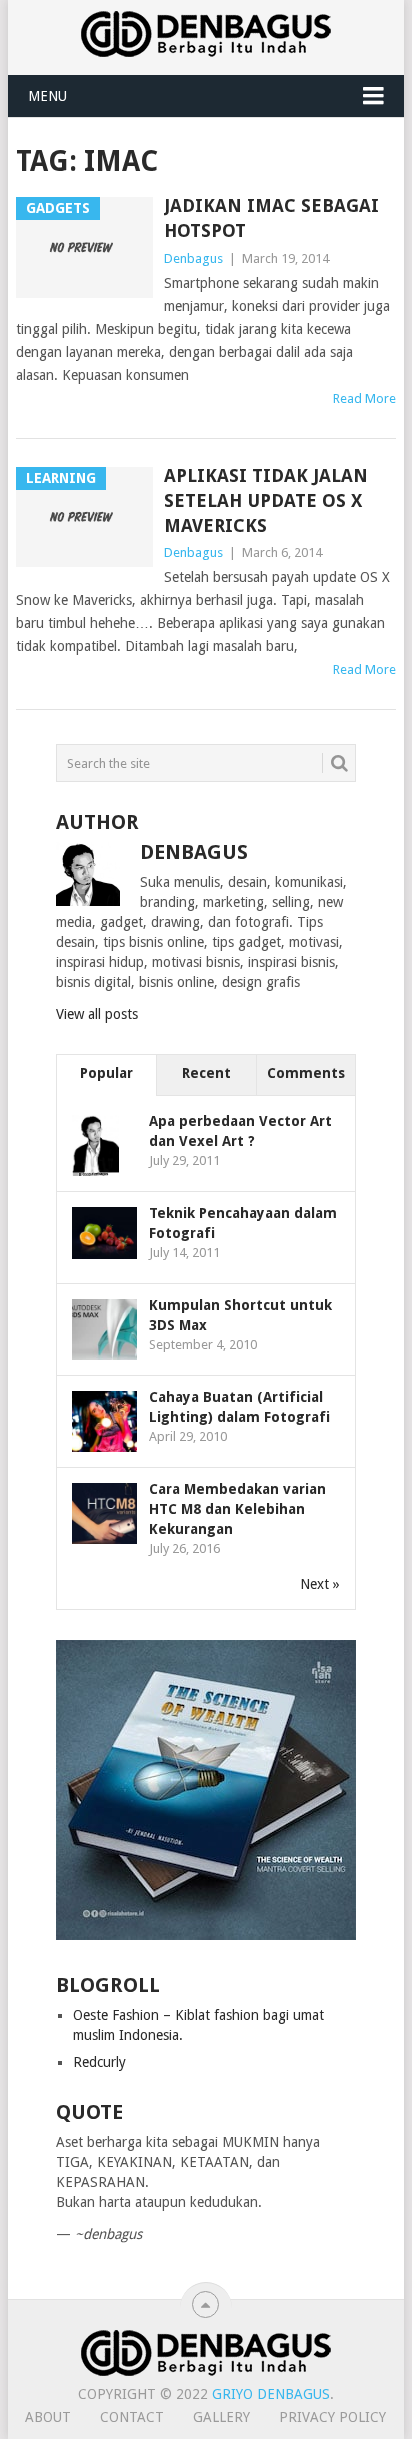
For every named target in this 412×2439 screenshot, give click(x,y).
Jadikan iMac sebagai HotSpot (271, 218)
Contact (132, 2417)
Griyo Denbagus (271, 2394)
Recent (206, 1073)
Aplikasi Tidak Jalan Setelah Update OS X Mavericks (266, 500)
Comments (306, 1073)
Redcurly (99, 2062)
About (48, 2417)
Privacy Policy (332, 2417)
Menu (47, 96)
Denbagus (193, 258)
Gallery (221, 2417)
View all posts (97, 1014)
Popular (106, 1073)
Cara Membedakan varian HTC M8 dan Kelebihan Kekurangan (237, 1509)
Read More (364, 398)
